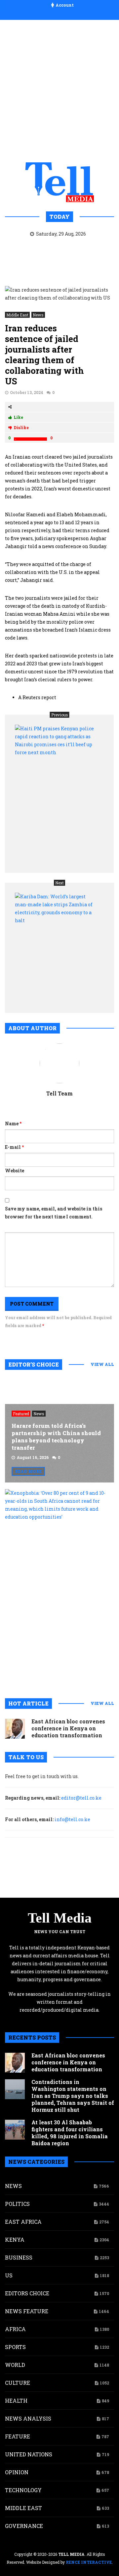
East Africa (23, 2222)
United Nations (29, 2454)
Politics (17, 2204)
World (15, 2365)
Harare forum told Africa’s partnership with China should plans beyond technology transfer (56, 1437)
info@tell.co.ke (72, 1819)
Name (13, 1123)
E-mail (14, 1147)
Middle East (17, 315)
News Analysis (28, 2418)
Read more (28, 1471)
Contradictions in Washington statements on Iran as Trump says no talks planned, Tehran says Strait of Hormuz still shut (73, 2096)
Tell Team (59, 1093)
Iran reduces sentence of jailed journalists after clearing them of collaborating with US (44, 355)
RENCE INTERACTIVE (89, 2562)
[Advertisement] (59, 89)
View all (102, 1364)
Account (65, 5)
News (38, 315)
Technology (23, 2490)
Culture (18, 2383)
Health (16, 2401)
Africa (15, 2329)
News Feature (27, 2311)
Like (18, 417)
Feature (18, 2436)
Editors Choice (27, 2293)
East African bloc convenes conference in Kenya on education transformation (68, 1728)
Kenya (15, 2240)
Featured (21, 1414)
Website (15, 1171)
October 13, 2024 (27, 392)
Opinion (17, 2472)
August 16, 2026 (33, 1457)
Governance (24, 2526)
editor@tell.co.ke (81, 1798)
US (9, 2275)
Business (19, 2257)
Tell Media (60, 1918)
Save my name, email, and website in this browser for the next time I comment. (54, 1213)
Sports (15, 2347)
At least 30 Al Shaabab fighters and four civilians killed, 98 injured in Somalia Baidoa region (70, 2133)
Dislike (21, 427)
